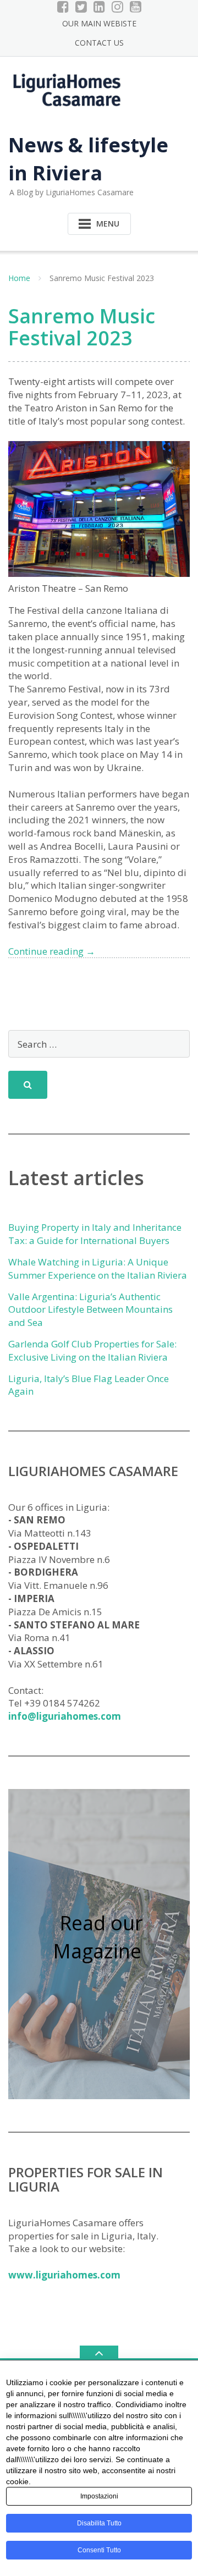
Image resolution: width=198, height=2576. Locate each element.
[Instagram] (117, 7)
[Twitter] (81, 7)
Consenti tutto (99, 2550)
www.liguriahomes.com (64, 2275)
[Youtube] (136, 7)
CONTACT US (99, 43)
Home (19, 278)
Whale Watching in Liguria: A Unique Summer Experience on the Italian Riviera (98, 1268)
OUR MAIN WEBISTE (99, 23)
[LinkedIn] (99, 7)
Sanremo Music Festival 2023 (82, 327)
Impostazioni (99, 2496)
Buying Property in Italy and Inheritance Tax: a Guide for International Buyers (95, 1234)
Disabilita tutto (99, 2523)
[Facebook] (63, 7)
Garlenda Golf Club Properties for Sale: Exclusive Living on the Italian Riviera (92, 1350)
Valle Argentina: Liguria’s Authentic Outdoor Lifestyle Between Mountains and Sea (90, 1310)
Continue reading (52, 951)
